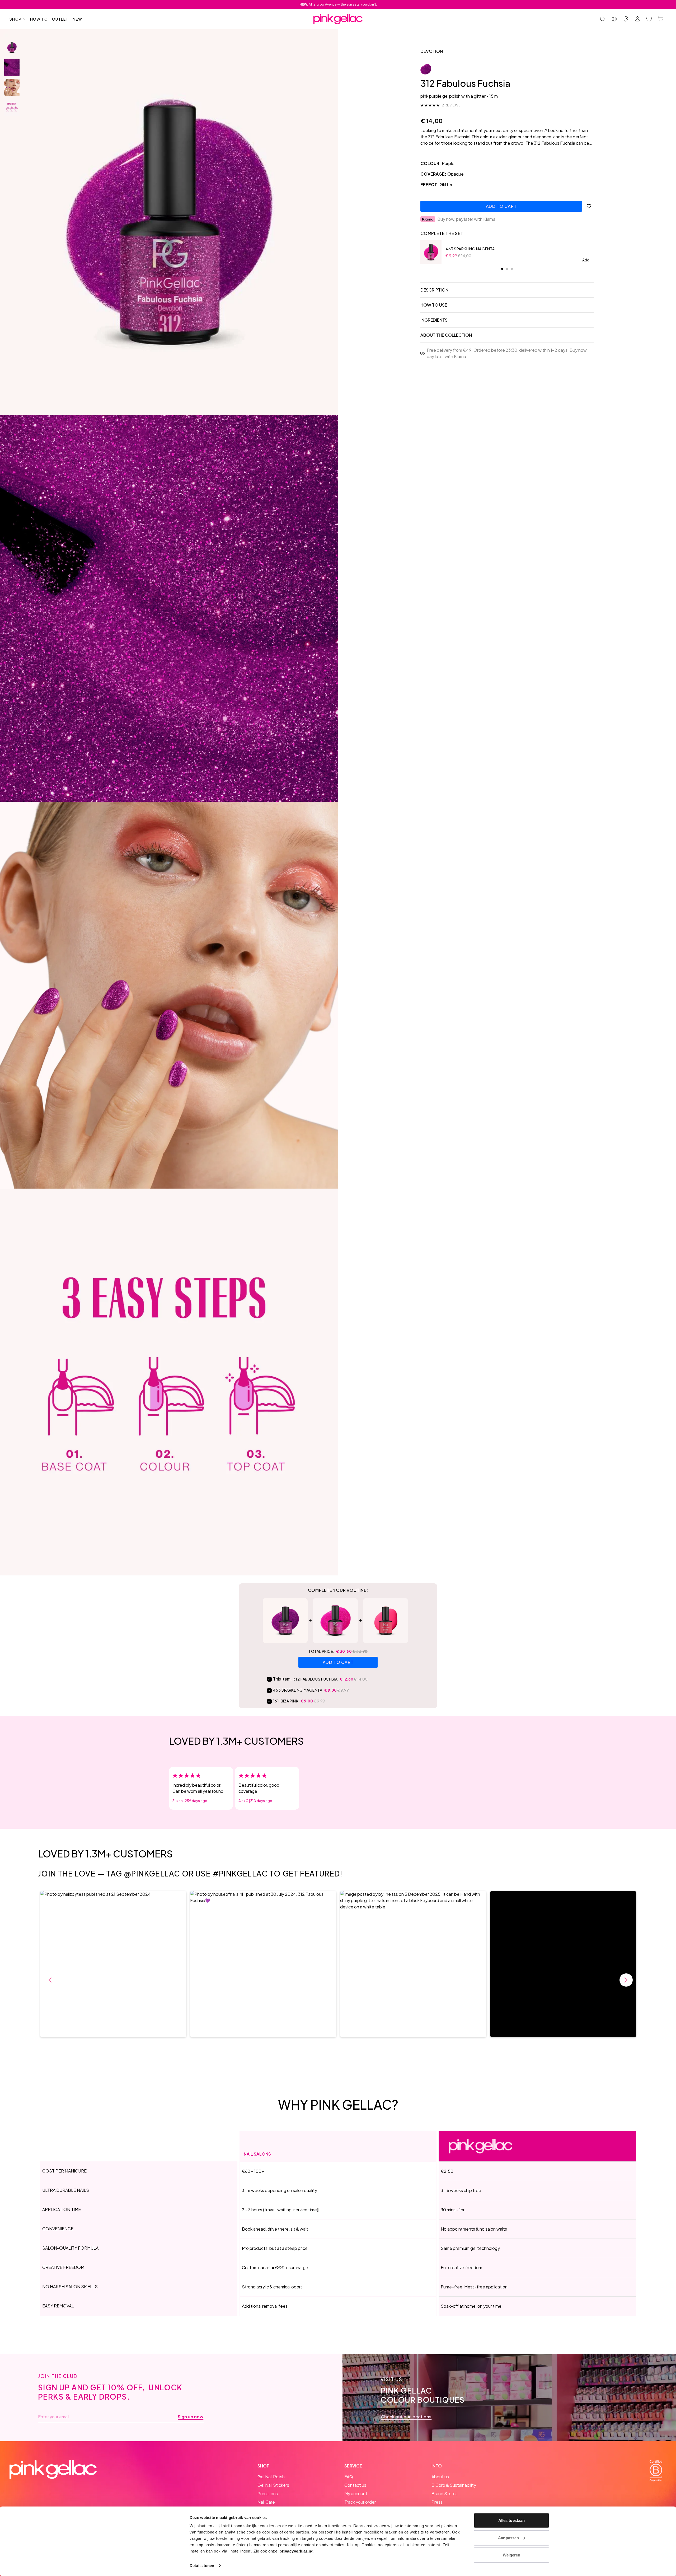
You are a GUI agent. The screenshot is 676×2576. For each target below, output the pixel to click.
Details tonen (202, 2566)
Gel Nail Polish (271, 2477)
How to (39, 19)
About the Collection (446, 335)
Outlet (60, 19)
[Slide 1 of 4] (12, 47)
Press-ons (268, 2493)
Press (437, 2502)
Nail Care (266, 2502)
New (77, 19)
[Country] (614, 19)
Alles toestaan (511, 2520)
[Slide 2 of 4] (12, 67)
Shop (16, 19)
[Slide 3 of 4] (12, 87)
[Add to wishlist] (589, 206)
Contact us (355, 2485)
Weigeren (512, 2555)
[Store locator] (626, 19)
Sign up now (191, 2417)
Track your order (360, 2502)
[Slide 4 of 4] (12, 107)
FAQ (349, 2477)
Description (434, 290)
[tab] (502, 269)
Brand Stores (445, 2493)
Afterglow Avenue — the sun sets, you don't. (338, 4)
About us (440, 2477)
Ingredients (434, 320)
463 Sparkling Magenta (470, 249)
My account (356, 2493)
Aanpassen (508, 2538)
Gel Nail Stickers (273, 2485)
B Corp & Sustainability (454, 2485)
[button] (113, 1964)
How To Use (434, 305)
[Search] (603, 19)
